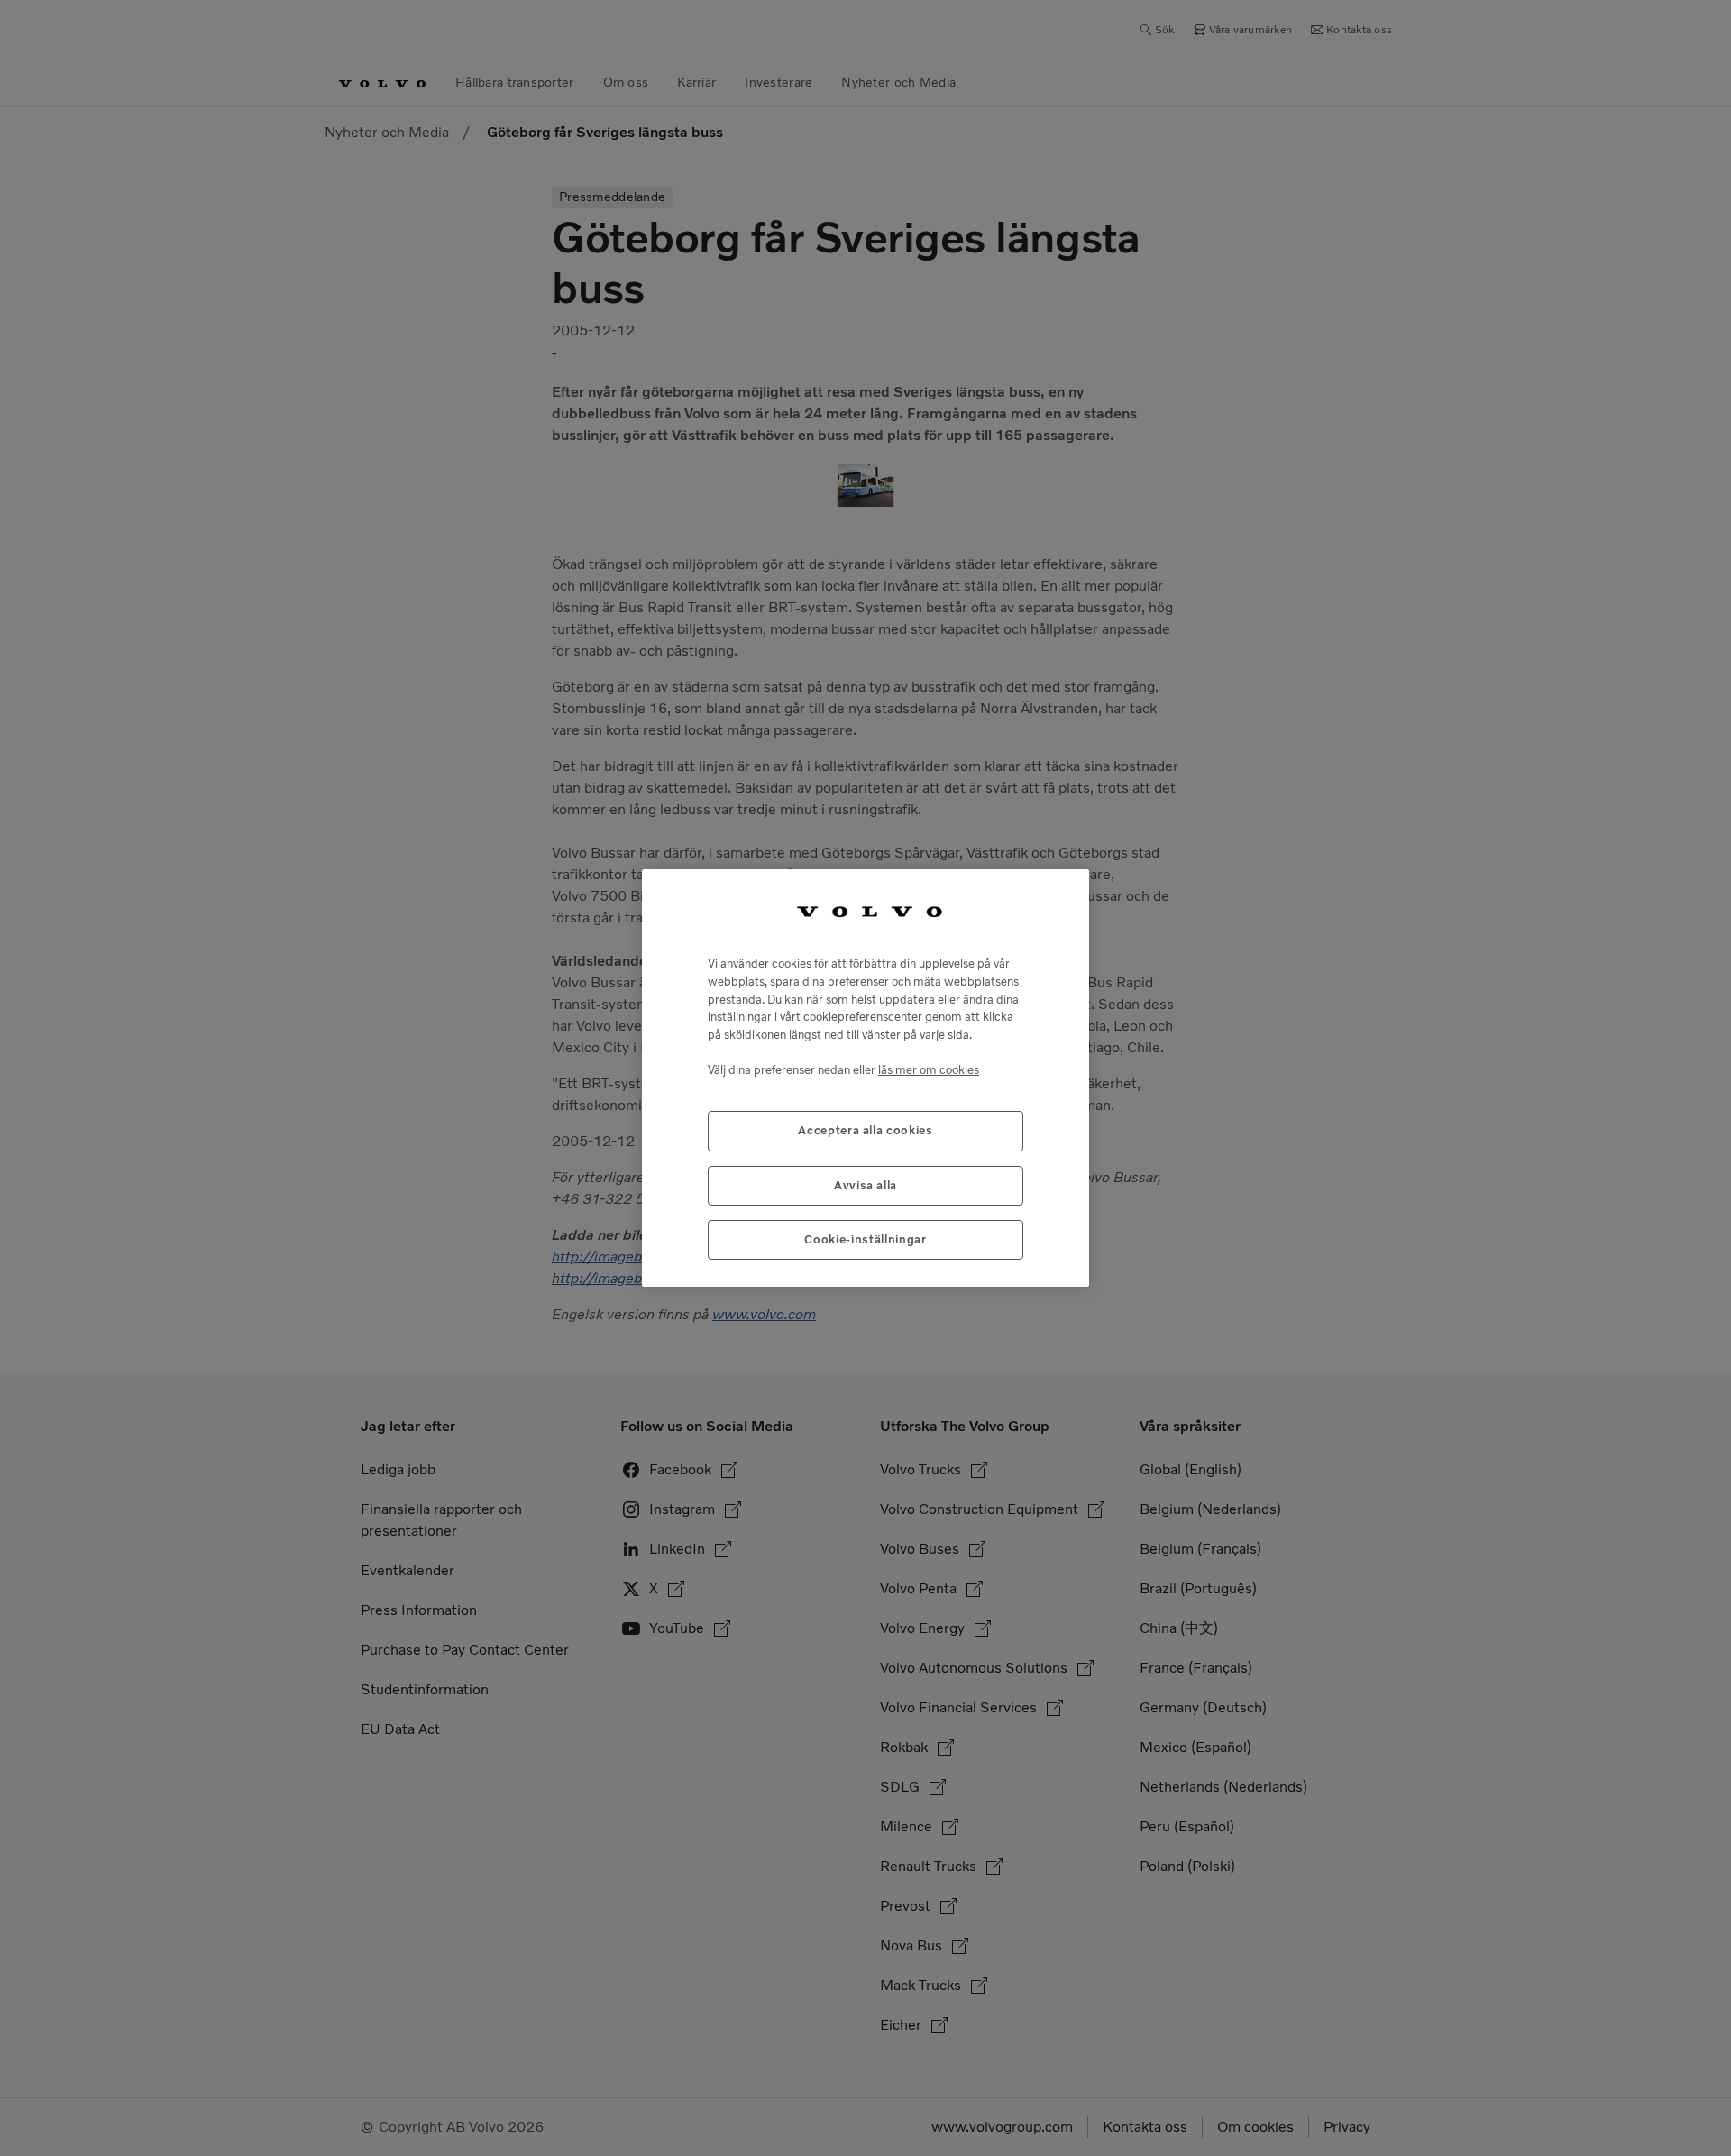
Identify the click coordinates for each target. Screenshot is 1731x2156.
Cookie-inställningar (865, 1239)
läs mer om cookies (929, 1070)
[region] (865, 1078)
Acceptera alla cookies (865, 1130)
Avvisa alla (865, 1185)
